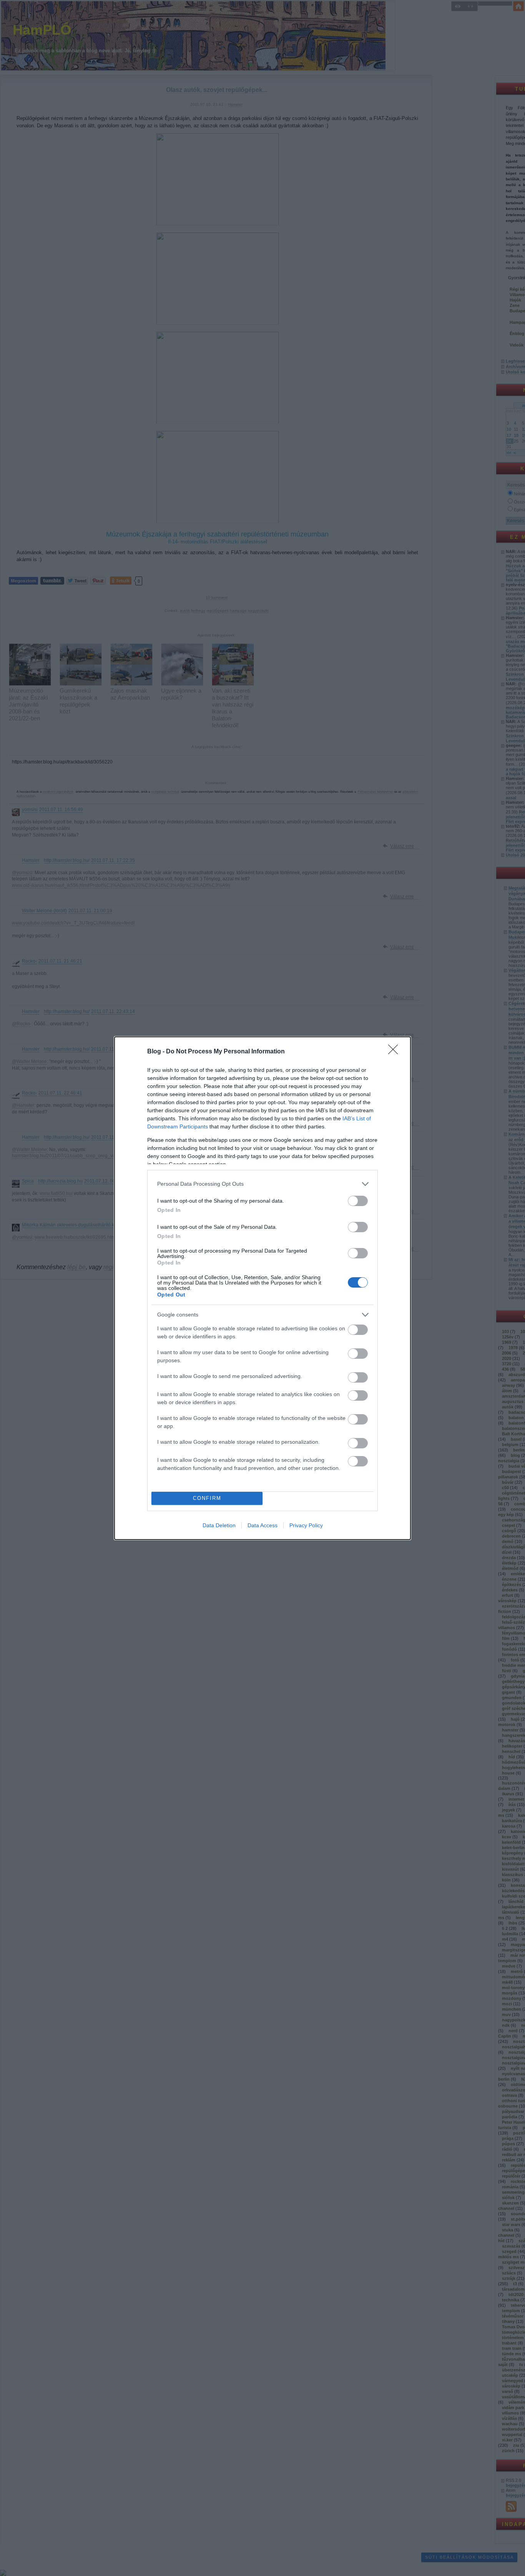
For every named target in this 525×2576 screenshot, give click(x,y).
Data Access (262, 1525)
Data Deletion (219, 1525)
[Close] (395, 1052)
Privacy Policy (306, 1525)
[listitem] (262, 1184)
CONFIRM (207, 1498)
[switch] (358, 1201)
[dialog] (262, 1288)
